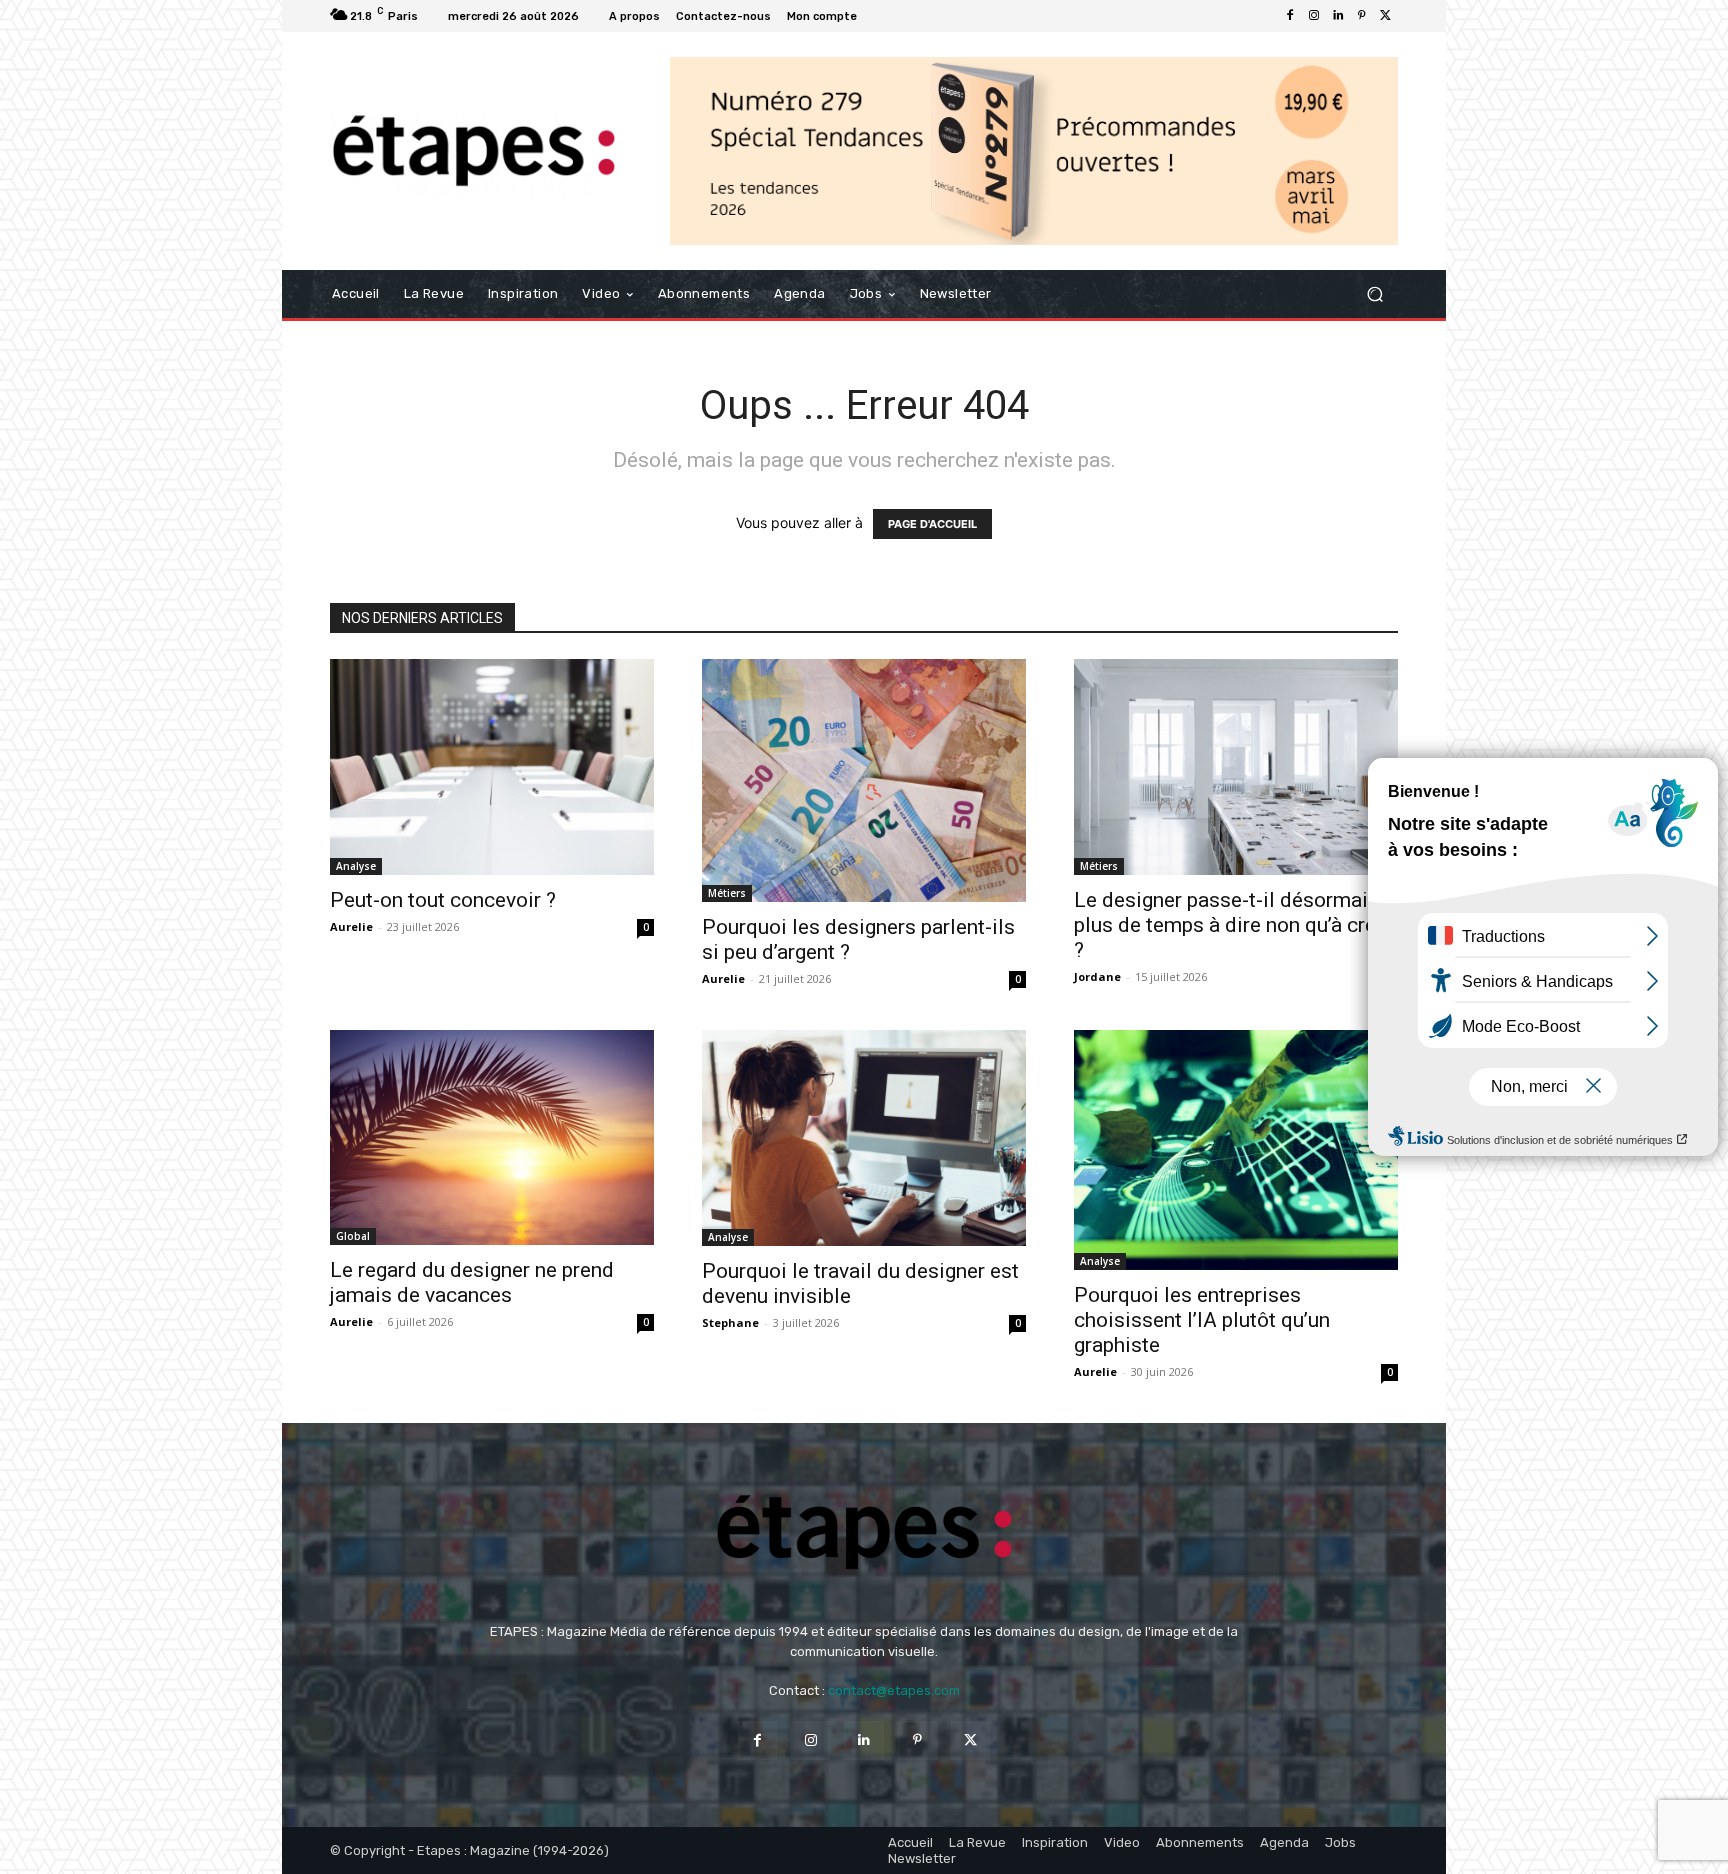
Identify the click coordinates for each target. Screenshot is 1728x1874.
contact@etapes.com (894, 1690)
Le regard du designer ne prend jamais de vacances (472, 1282)
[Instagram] (1314, 16)
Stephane (730, 1322)
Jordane (1097, 976)
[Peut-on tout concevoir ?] (492, 767)
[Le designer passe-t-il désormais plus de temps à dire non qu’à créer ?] (1236, 767)
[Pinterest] (1362, 16)
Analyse (356, 866)
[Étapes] (473, 151)
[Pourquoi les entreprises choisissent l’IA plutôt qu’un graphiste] (1236, 1150)
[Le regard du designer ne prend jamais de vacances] (492, 1137)
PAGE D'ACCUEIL (932, 524)
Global (353, 1236)
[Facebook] (1290, 16)
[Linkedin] (1338, 16)
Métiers (727, 893)
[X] (1386, 16)
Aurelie (351, 926)
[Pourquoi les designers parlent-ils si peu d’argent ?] (864, 780)
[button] (1374, 294)
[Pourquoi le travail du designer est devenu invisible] (864, 1138)
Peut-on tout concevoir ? (443, 900)
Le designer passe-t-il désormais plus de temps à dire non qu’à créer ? (1234, 925)
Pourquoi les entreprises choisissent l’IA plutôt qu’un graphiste (1202, 1320)
